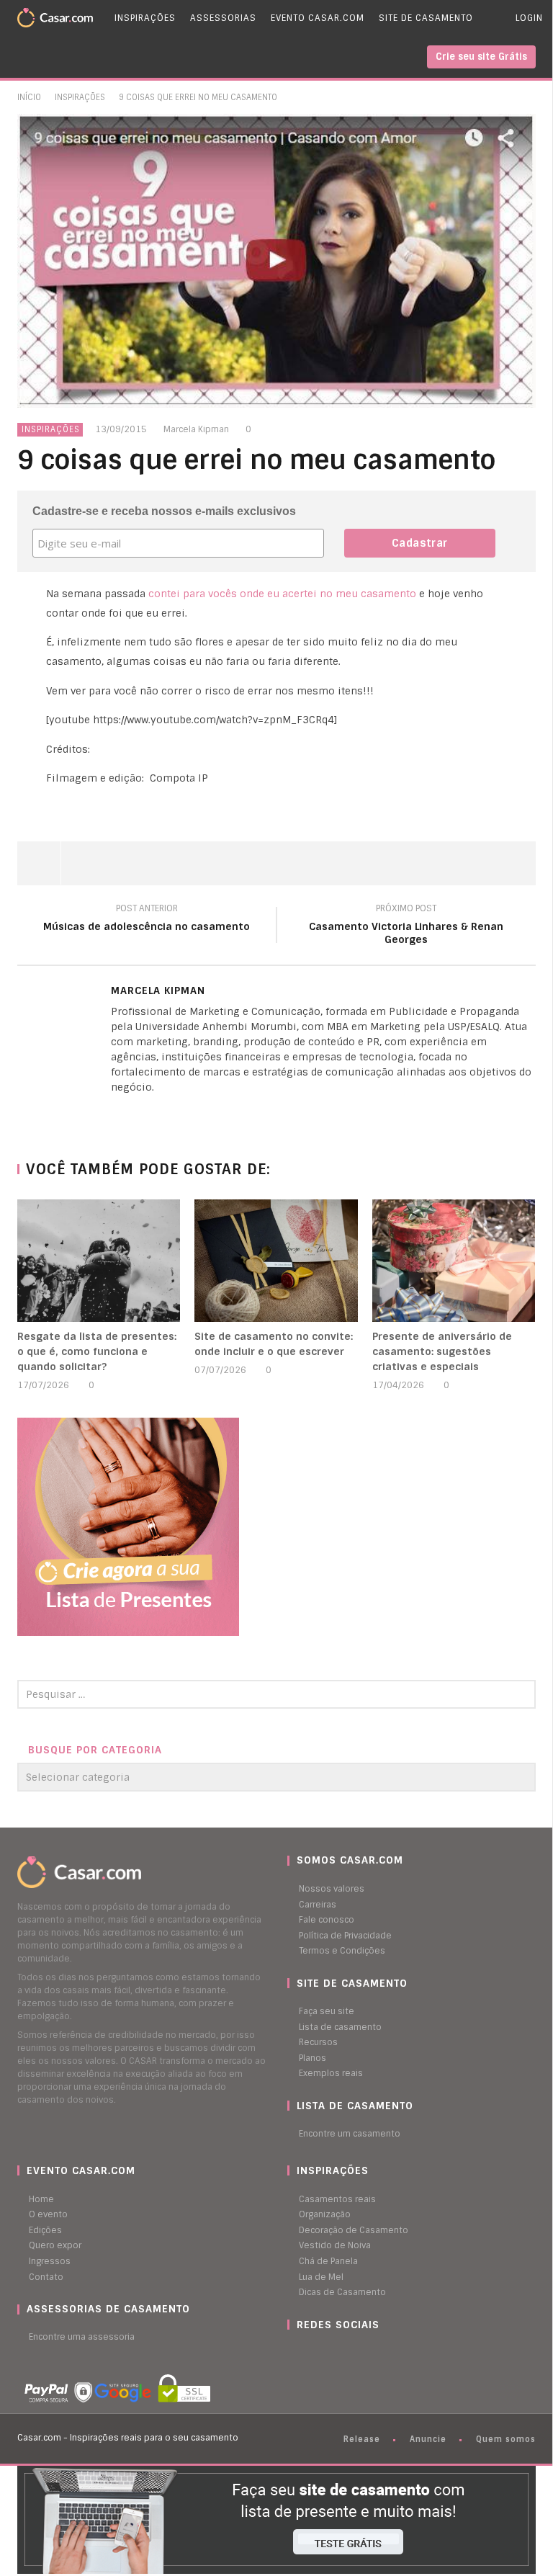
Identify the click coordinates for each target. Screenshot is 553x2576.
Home (41, 2199)
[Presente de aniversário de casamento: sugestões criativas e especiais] (454, 1261)
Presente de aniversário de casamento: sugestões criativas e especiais (442, 1351)
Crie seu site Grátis (481, 57)
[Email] (143, 1112)
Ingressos (50, 2261)
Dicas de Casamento (342, 2292)
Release (362, 2439)
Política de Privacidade (345, 1936)
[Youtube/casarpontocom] (305, 2353)
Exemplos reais (331, 2073)
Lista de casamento (340, 2027)
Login (529, 18)
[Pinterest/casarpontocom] (298, 2353)
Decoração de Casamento (354, 2230)
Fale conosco (327, 1920)
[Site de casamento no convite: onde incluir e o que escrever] (276, 1261)
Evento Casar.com (318, 18)
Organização (325, 2214)
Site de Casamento (426, 18)
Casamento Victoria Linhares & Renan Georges (406, 926)
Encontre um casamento (350, 2134)
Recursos (318, 2042)
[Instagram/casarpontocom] (291, 2353)
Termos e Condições (342, 1951)
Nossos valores (332, 1889)
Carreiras (318, 1905)
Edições (45, 2230)
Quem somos (506, 2439)
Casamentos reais (337, 2199)
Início (29, 97)
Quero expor (55, 2245)
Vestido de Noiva (335, 2245)
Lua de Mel (321, 2277)
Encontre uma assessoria (82, 2337)
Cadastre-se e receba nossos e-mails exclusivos (164, 511)
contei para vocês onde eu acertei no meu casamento (282, 594)
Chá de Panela (328, 2261)
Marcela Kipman (196, 429)
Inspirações (145, 18)
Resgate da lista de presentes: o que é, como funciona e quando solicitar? (97, 1351)
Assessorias (223, 18)
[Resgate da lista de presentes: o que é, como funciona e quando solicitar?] (99, 1261)
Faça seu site (327, 2011)
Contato (46, 2277)
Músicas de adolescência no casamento (147, 920)
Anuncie (428, 2439)
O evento (48, 2214)
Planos (313, 2058)
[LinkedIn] (114, 1112)
